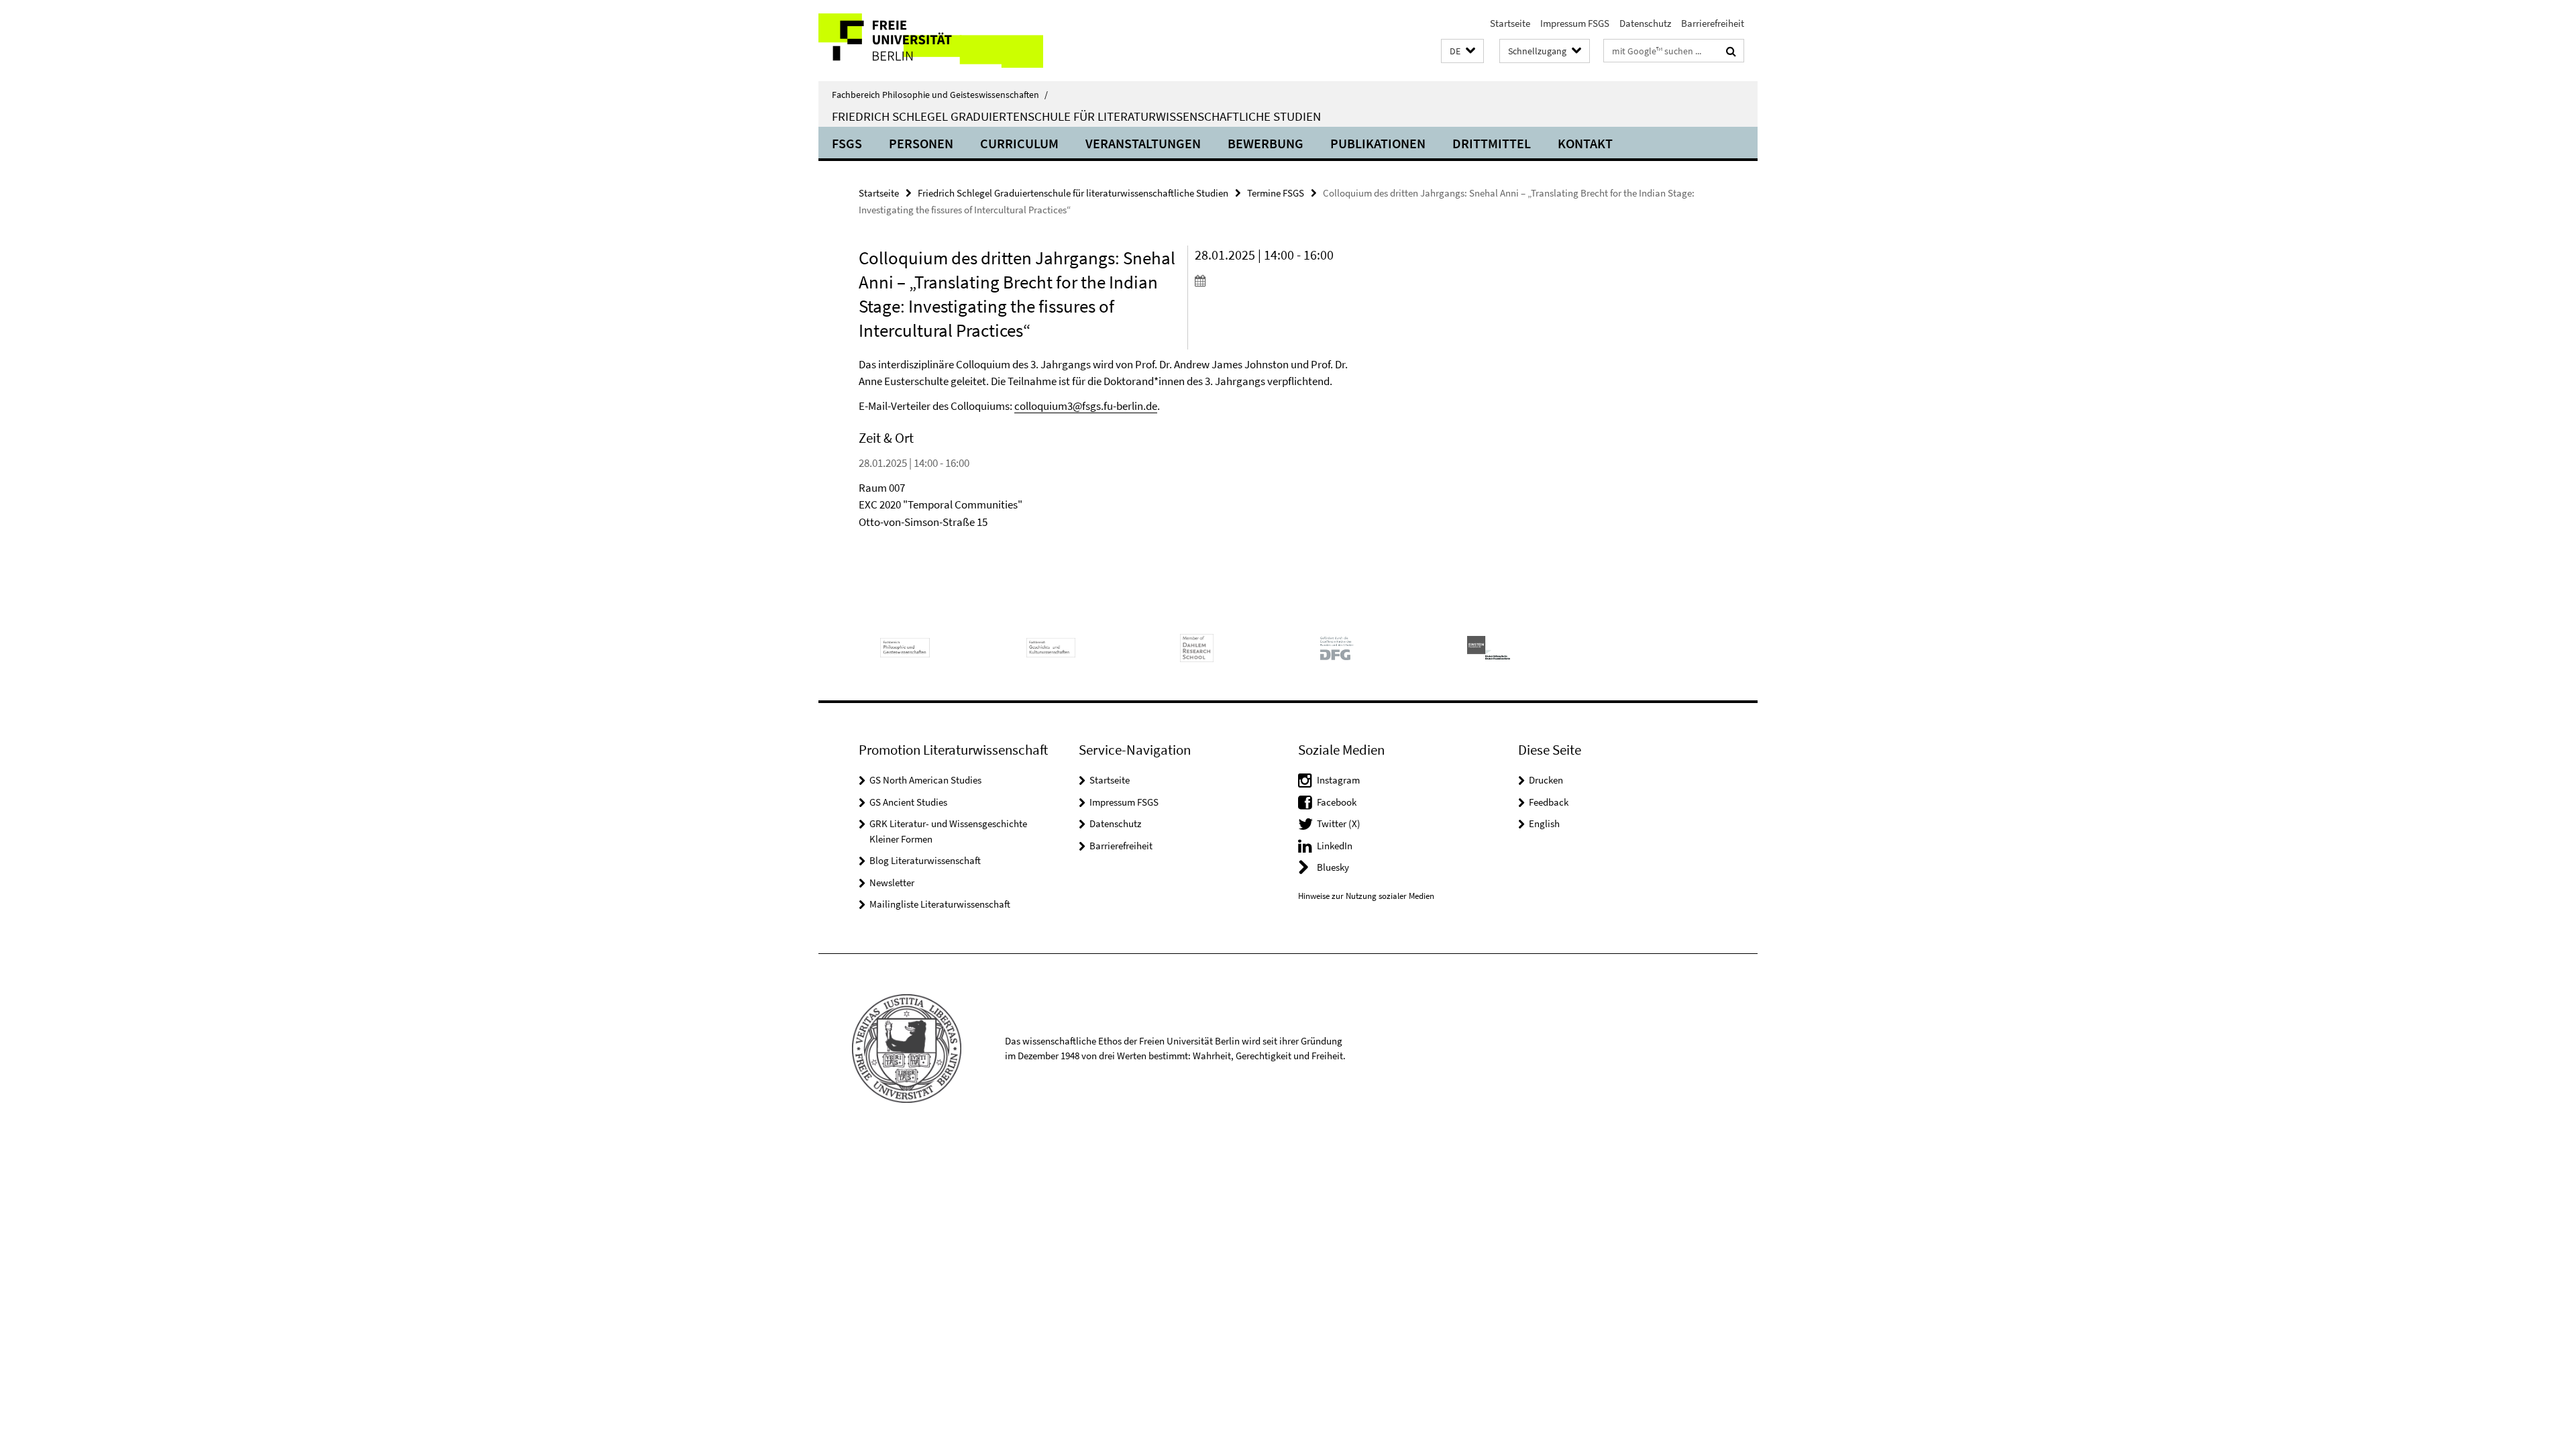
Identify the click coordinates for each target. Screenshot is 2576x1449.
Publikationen (1378, 143)
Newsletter (892, 882)
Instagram (1338, 780)
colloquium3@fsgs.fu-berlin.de (1086, 406)
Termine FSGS (1276, 193)
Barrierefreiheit (1713, 23)
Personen (921, 143)
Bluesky (1333, 867)
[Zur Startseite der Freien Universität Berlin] (931, 41)
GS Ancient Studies (908, 802)
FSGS (847, 143)
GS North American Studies (925, 780)
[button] (1462, 51)
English (1544, 823)
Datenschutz (1645, 23)
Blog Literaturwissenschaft (925, 860)
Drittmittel (1492, 143)
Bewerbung (1266, 143)
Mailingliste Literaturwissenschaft (940, 904)
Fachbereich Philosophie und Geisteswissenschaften (940, 95)
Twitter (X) (1339, 823)
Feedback (1549, 802)
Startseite (1510, 23)
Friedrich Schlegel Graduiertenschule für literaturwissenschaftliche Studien (1076, 116)
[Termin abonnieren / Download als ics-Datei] (1273, 280)
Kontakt (1585, 143)
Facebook (1337, 802)
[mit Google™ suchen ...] (1731, 51)
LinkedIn (1335, 846)
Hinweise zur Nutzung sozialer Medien (1366, 896)
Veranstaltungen (1143, 143)
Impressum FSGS (1575, 23)
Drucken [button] (1546, 780)
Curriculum (1019, 143)
